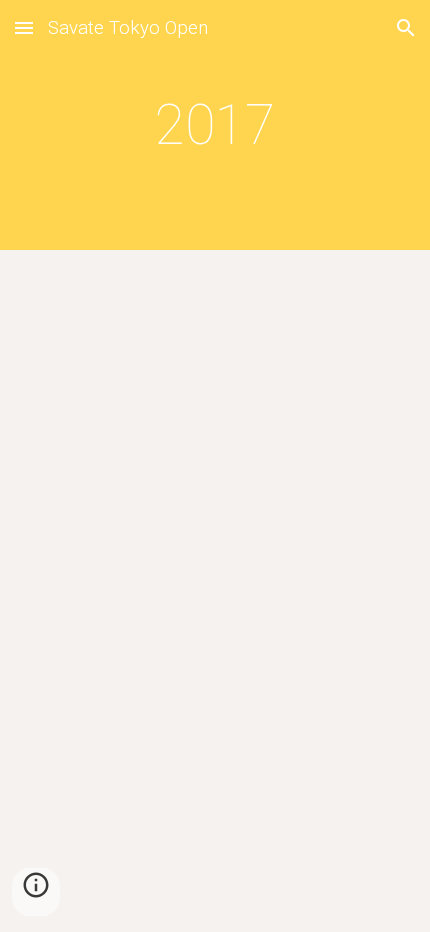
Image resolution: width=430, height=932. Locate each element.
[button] (24, 27)
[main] (215, 125)
